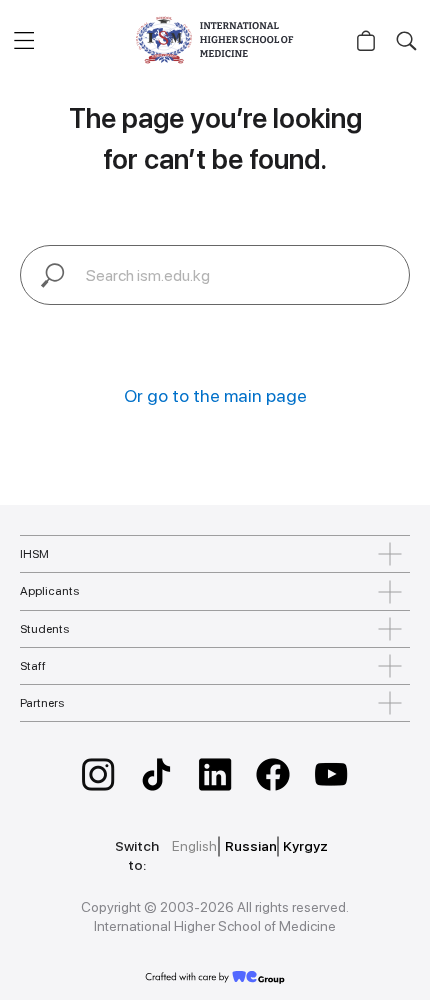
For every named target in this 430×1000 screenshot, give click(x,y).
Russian (251, 846)
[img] (98, 774)
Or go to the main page (215, 395)
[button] (23, 40)
